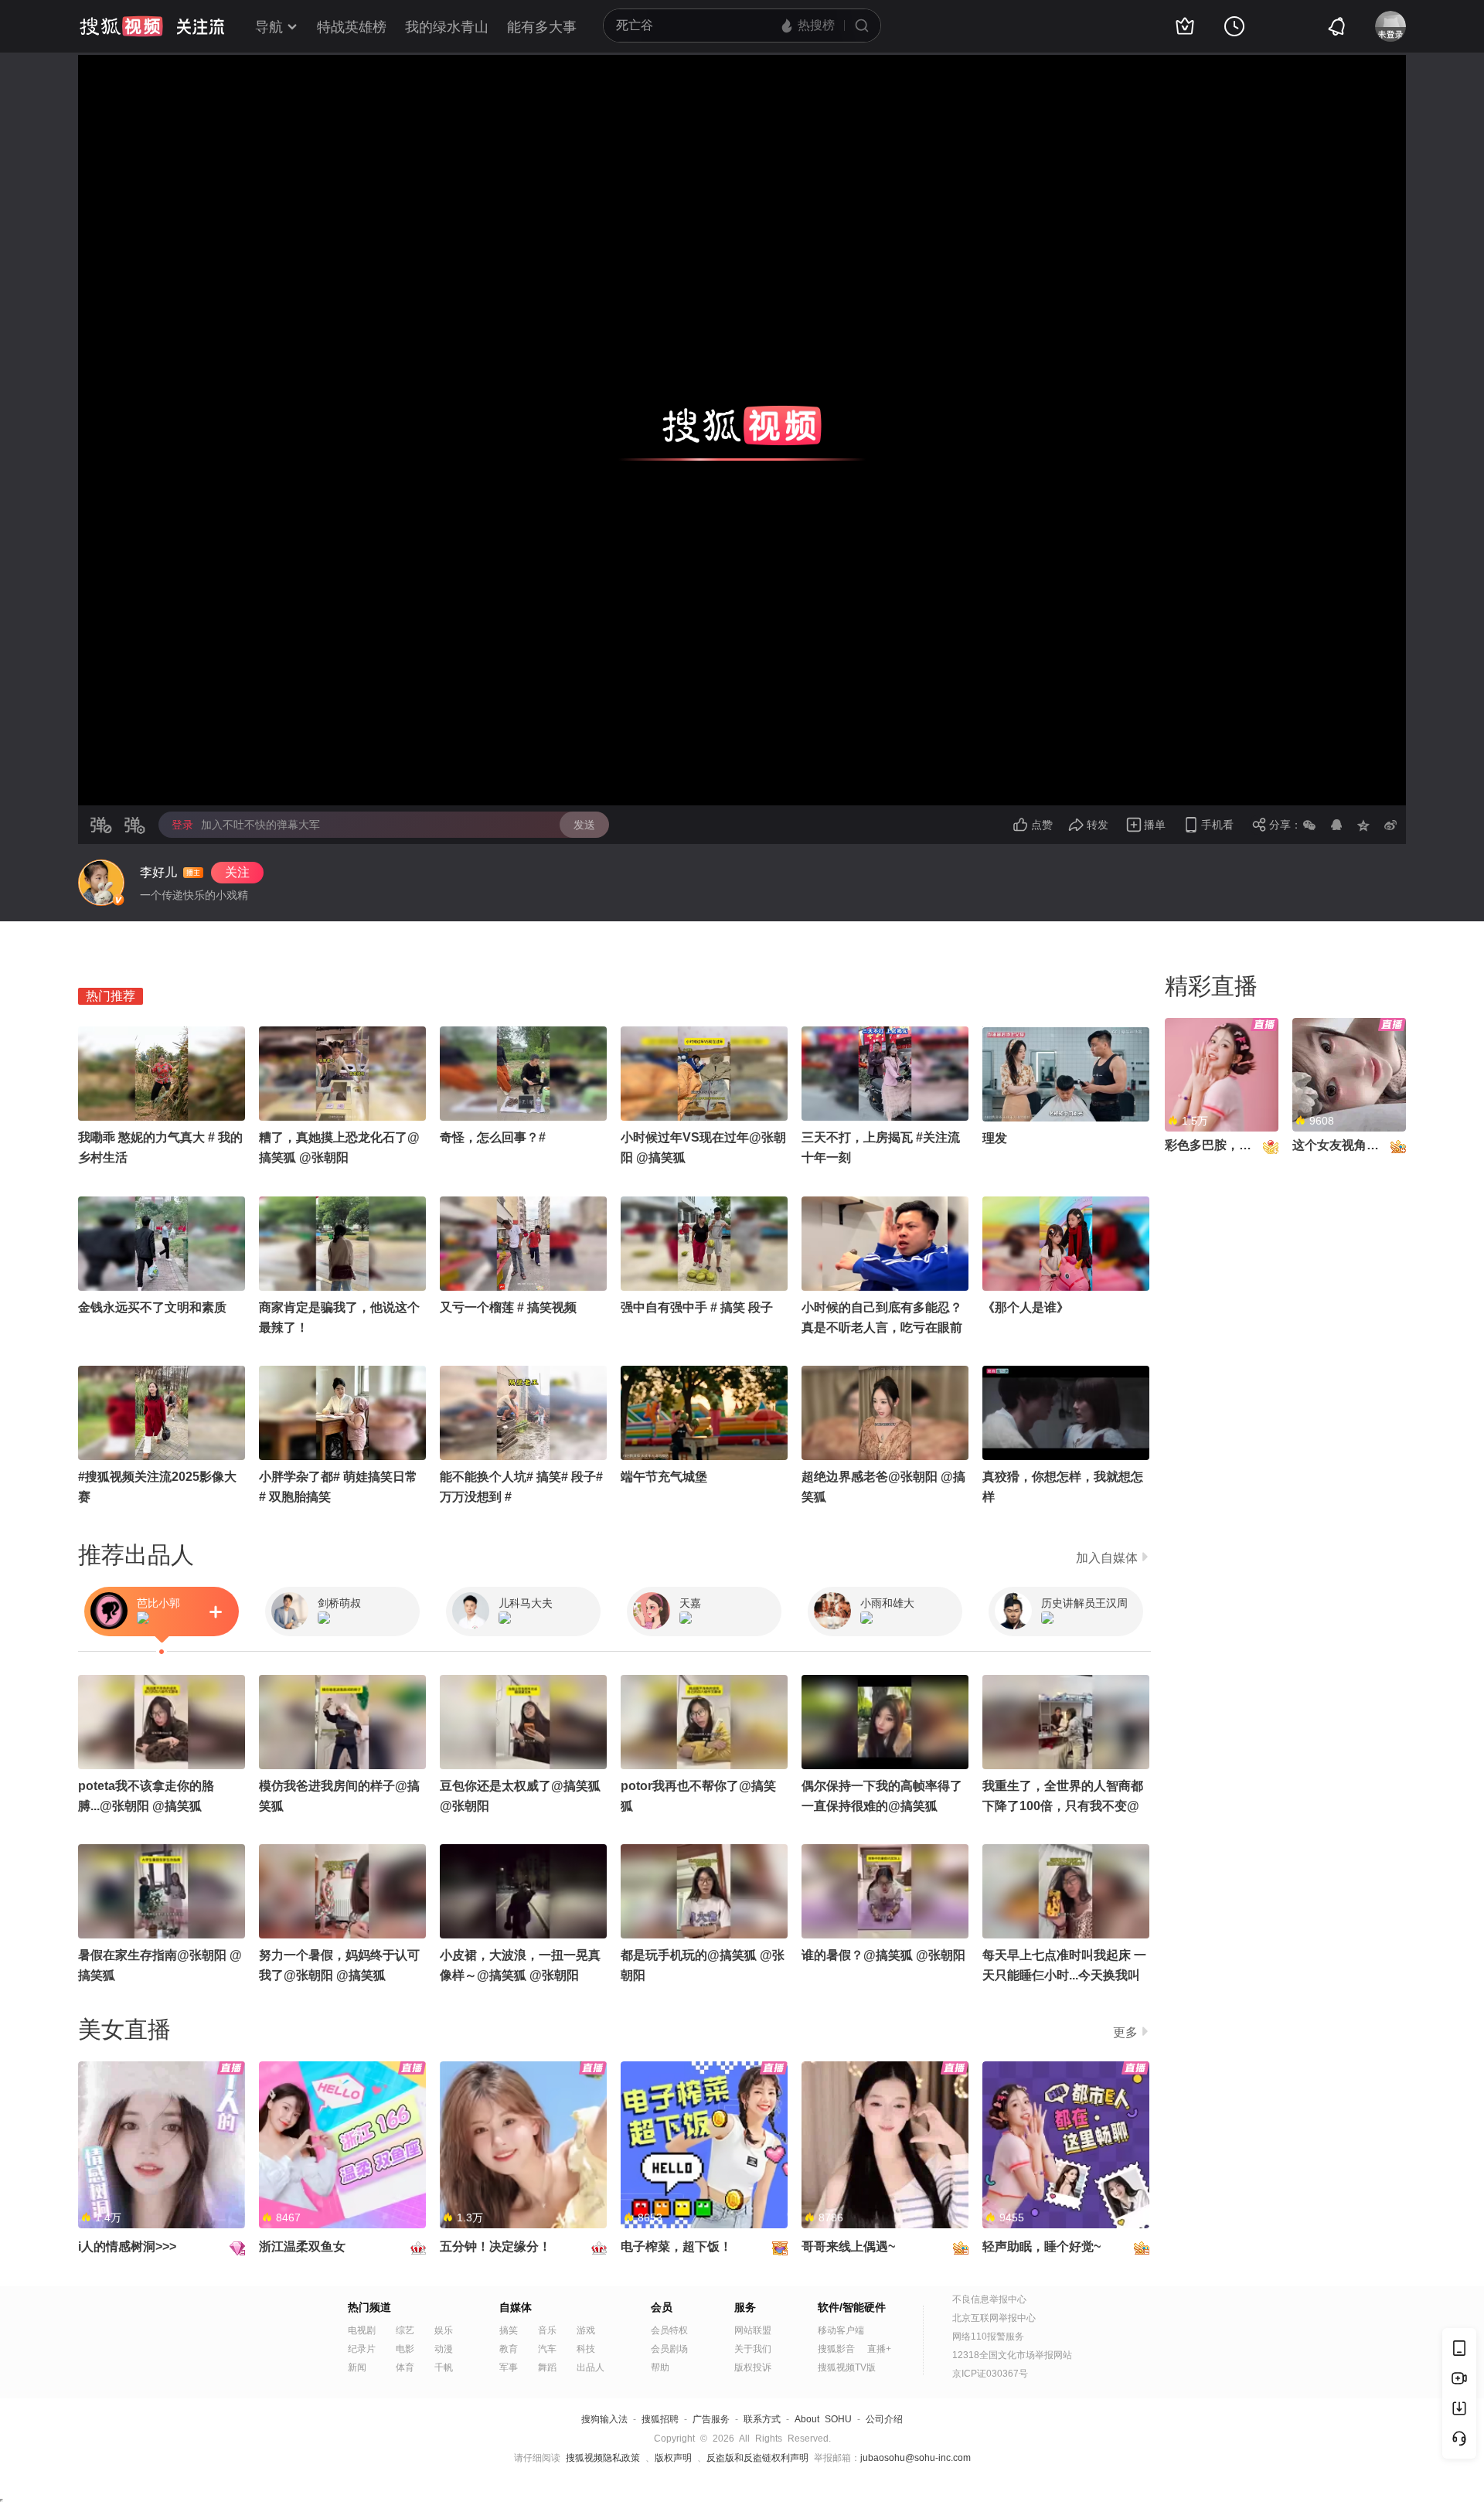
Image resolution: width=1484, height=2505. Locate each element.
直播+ (879, 2349)
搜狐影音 (836, 2349)
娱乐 (444, 2330)
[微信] (1309, 825)
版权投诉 (753, 2367)
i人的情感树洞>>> (127, 2246)
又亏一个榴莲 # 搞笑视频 (508, 1307)
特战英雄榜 (352, 27)
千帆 (444, 2367)
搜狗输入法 (604, 2419)
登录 (182, 825)
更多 (1125, 2032)
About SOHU (823, 2419)
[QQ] (1336, 825)
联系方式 (762, 2419)
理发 (995, 1138)
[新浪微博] (1390, 825)
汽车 (547, 2349)
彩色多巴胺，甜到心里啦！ (1239, 1145)
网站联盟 (753, 2330)
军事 (509, 2367)
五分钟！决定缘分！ (495, 2246)
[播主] (101, 883)
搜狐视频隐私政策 (603, 2458)
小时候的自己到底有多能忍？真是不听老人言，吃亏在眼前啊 (882, 1327)
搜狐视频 (121, 26)
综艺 (405, 2330)
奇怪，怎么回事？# (493, 1137)
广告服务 (711, 2419)
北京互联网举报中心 (994, 2318)
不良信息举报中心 (989, 2299)
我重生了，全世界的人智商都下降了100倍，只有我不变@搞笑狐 (1063, 1806)
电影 (405, 2349)
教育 (509, 2349)
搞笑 (509, 2330)
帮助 (660, 2367)
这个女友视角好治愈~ (1351, 1145)
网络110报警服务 (988, 2337)
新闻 (357, 2367)
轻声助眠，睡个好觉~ (1042, 2246)
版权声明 (673, 2458)
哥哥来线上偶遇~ (848, 2246)
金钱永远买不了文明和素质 (152, 1307)
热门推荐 (111, 996)
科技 (586, 2349)
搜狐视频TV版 (847, 2367)
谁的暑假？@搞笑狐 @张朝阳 (883, 1955)
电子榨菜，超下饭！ (676, 2246)
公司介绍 (884, 2419)
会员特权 (669, 2330)
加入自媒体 (1107, 1558)
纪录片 (362, 2349)
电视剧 (362, 2330)
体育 (405, 2367)
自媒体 (516, 2307)
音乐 (547, 2330)
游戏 (586, 2330)
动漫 (444, 2349)
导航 (269, 27)
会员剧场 (669, 2349)
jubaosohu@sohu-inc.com (916, 2458)
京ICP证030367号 (990, 2374)
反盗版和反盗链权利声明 (757, 2458)
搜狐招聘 (660, 2419)
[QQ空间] (1363, 825)
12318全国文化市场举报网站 (1012, 2355)
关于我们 (753, 2349)
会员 (662, 2307)
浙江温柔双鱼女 (302, 2246)
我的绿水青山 (447, 27)
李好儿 (158, 872)
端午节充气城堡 (664, 1477)
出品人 (591, 2367)
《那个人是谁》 (1026, 1307)
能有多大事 (542, 27)
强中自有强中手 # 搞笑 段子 (697, 1307)
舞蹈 (547, 2367)
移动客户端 (841, 2330)
